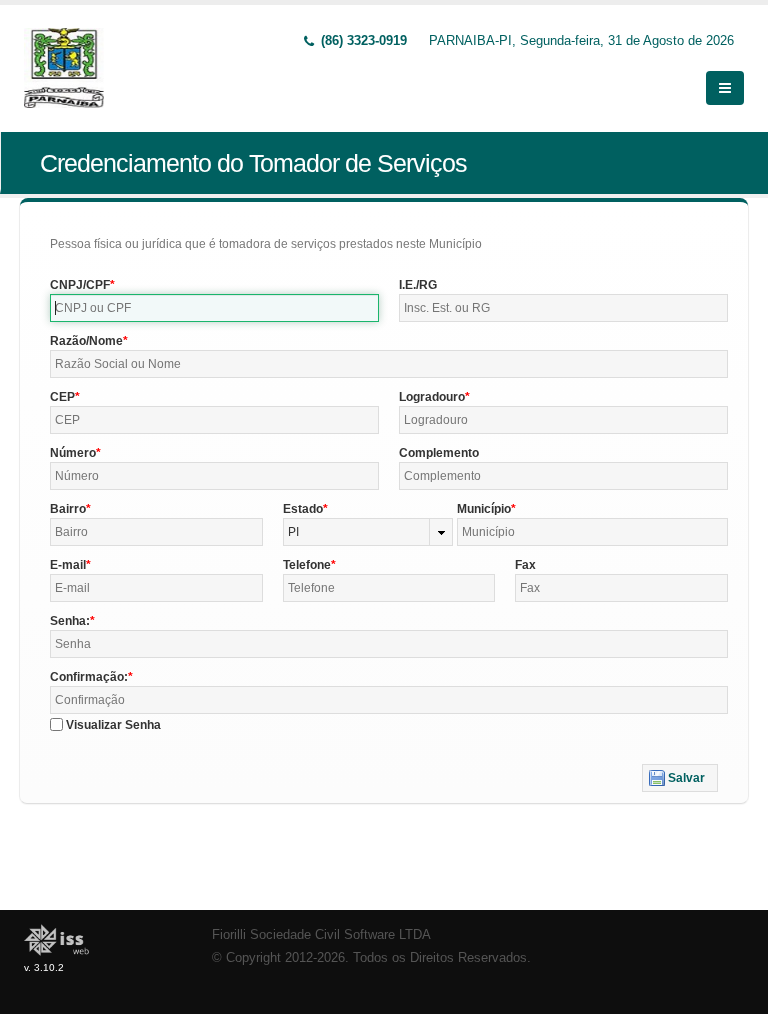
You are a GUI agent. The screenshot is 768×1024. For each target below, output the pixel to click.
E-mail (68, 565)
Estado (303, 509)
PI (293, 532)
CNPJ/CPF (80, 285)
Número (73, 453)
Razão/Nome (86, 341)
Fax (525, 565)
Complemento (439, 453)
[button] (680, 778)
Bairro (68, 509)
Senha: (70, 621)
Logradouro (432, 397)
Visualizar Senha (113, 725)
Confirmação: (89, 677)
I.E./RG (418, 285)
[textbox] (214, 308)
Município (484, 509)
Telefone (307, 565)
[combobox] (368, 532)
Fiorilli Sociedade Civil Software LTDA (321, 935)
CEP (62, 397)
